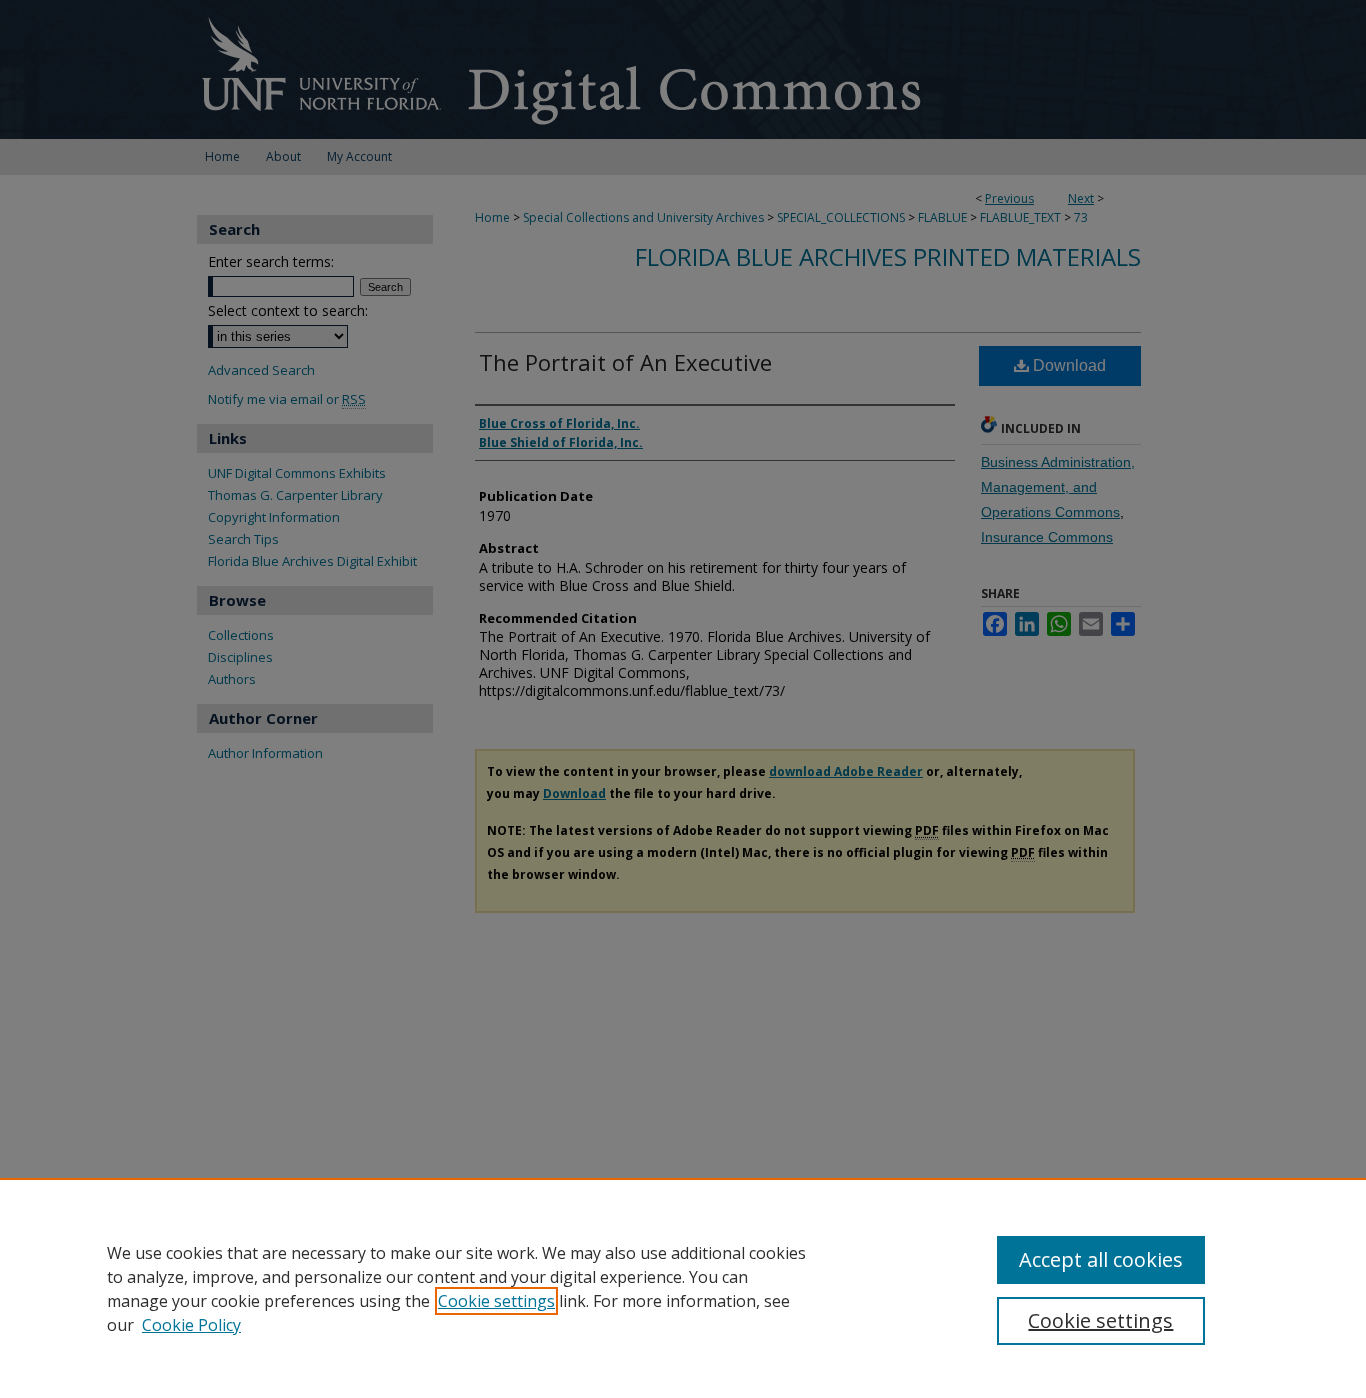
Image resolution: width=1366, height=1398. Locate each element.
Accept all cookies (1101, 1259)
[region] (683, 1288)
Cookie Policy (191, 1325)
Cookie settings (496, 1301)
